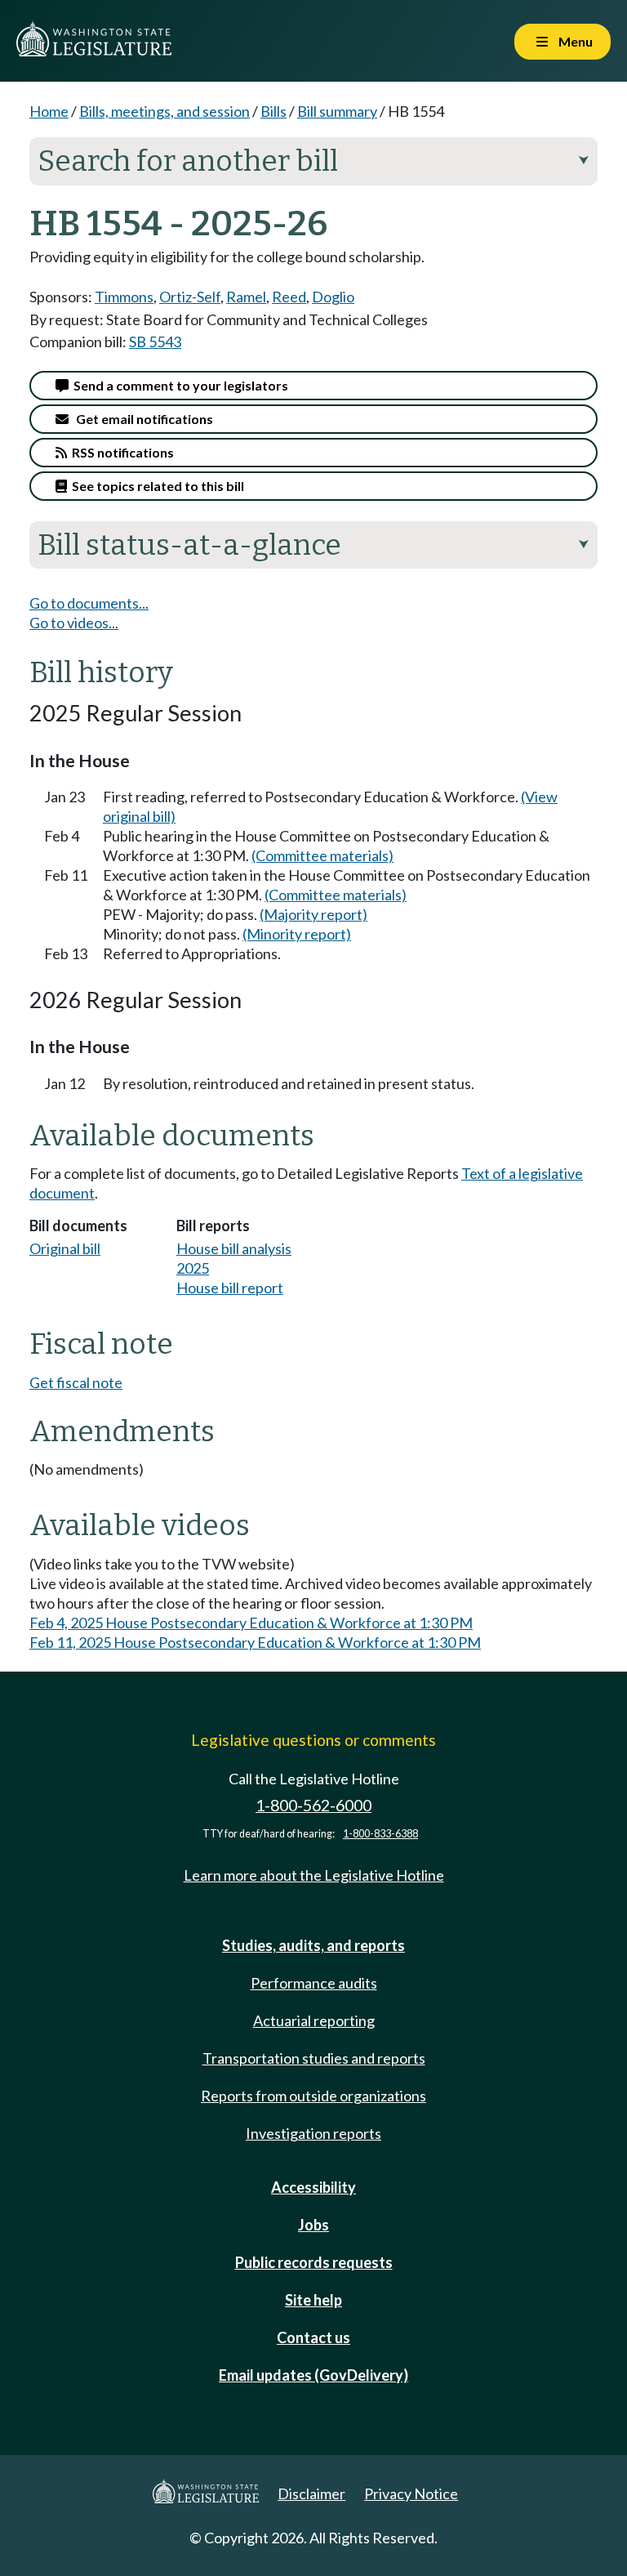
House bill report (230, 1288)
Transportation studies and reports (314, 2058)
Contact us (313, 2337)
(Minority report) (297, 934)
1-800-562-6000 (313, 1805)
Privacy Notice (411, 2493)
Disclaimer (311, 2493)
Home (49, 111)
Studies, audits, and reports (313, 1945)
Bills (273, 111)
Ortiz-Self (190, 297)
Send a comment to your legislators (178, 385)
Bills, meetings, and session (165, 111)
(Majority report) (313, 914)
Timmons (124, 297)
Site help (313, 2300)
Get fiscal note (76, 1382)
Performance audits (314, 1983)
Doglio (333, 297)
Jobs (313, 2225)
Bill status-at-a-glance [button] (313, 545)
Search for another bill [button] (313, 161)
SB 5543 (155, 342)
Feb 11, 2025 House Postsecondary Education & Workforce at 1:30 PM (255, 1642)
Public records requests (314, 2262)
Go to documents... (89, 603)
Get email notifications (141, 419)
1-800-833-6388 (380, 1834)
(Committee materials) (322, 855)
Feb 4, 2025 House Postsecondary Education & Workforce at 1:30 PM (251, 1623)
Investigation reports (313, 2133)
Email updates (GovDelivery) (313, 2375)
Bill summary (337, 111)
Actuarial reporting (314, 2020)
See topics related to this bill (156, 486)
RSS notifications (120, 452)
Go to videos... (74, 623)
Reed (289, 297)
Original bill (65, 1248)
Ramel (246, 297)
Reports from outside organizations (313, 2096)
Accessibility (313, 2187)
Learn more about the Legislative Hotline (314, 1875)
